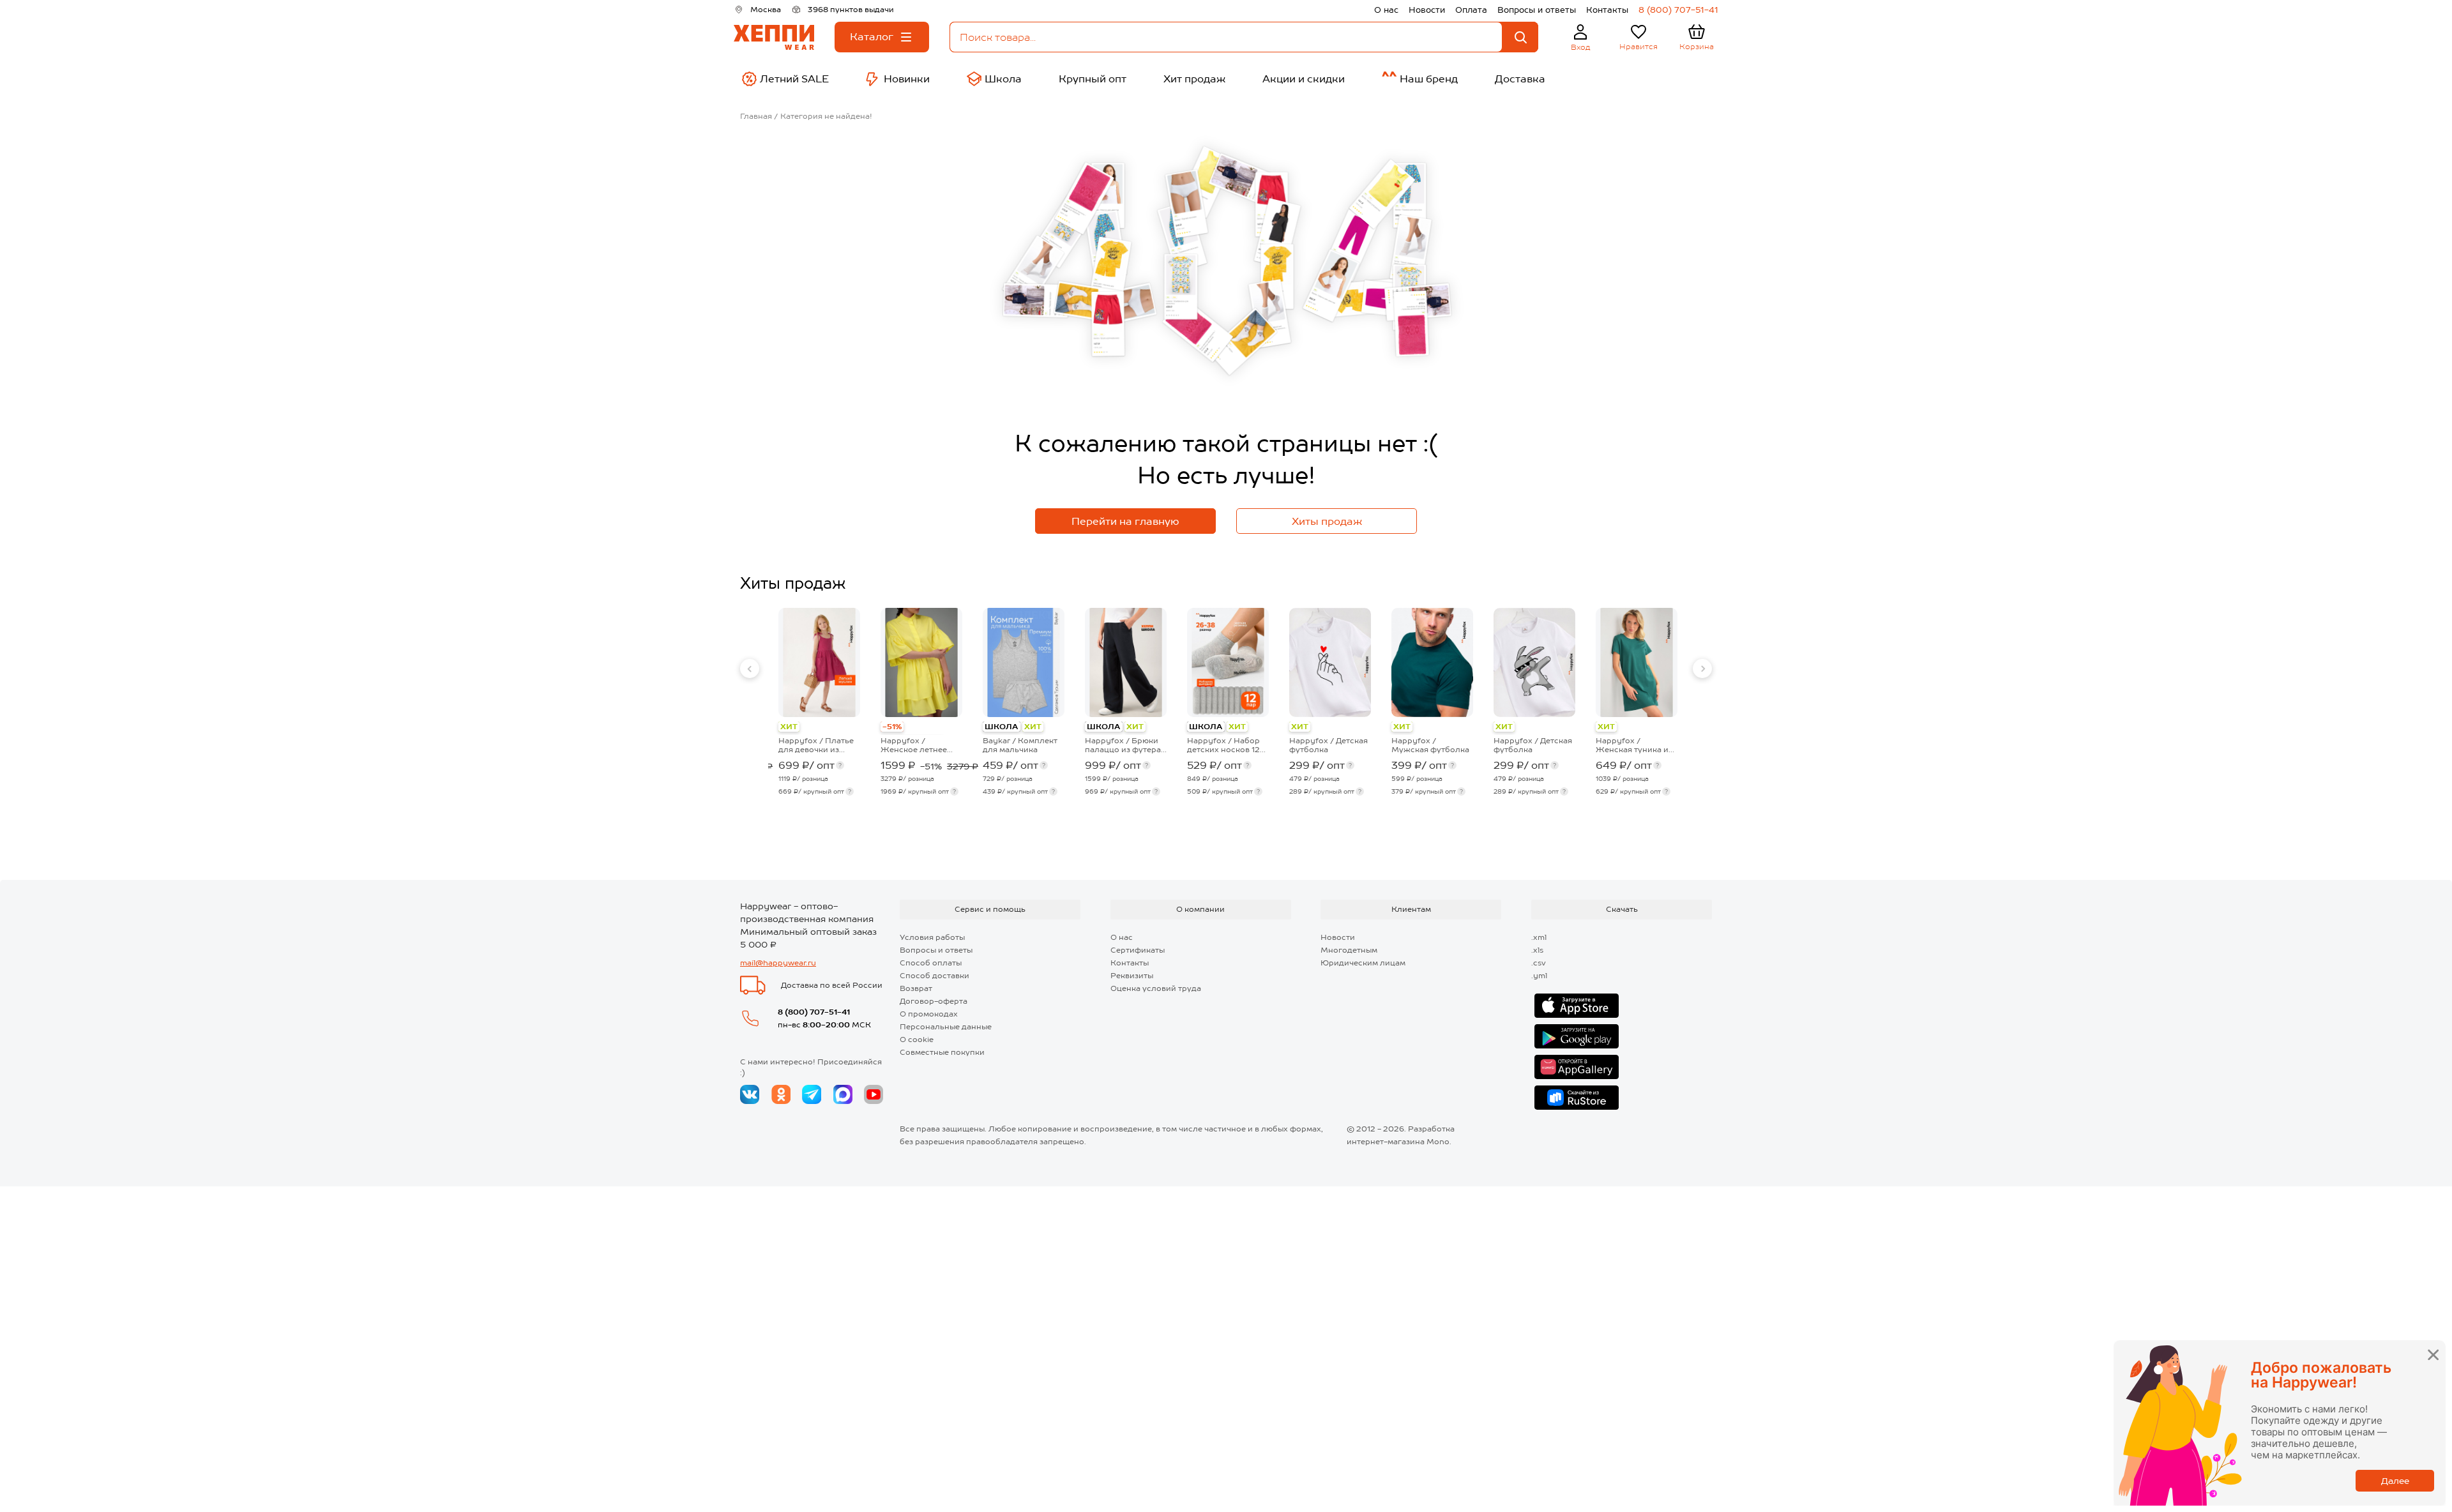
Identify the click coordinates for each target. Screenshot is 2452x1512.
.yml (1539, 976)
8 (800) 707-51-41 (1678, 10)
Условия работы (932, 937)
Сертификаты (1138, 950)
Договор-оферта (934, 1001)
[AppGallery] (1577, 1067)
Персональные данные (946, 1027)
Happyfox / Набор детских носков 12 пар (1223, 745)
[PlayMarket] (1577, 1036)
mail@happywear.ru (778, 963)
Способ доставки (935, 976)
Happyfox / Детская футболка (1328, 745)
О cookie (917, 1039)
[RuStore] (1577, 1098)
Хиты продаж (1327, 521)
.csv (1539, 963)
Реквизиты (1132, 976)
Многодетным (1349, 950)
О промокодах (929, 1014)
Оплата (1471, 10)
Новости (1427, 10)
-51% (892, 727)
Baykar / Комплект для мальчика (1020, 745)
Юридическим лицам (1363, 963)
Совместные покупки (942, 1052)
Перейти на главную (1125, 521)
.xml (1539, 937)
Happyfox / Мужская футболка (1430, 745)
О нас (1386, 10)
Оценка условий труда (1156, 988)
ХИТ (789, 727)
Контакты (1607, 10)
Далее (2395, 1481)
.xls (1537, 950)
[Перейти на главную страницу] (774, 37)
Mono (1438, 1142)
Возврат (916, 988)
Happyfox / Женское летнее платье (914, 745)
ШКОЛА (1002, 727)
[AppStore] (1577, 1006)
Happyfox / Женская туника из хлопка (1634, 745)
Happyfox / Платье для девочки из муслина (816, 745)
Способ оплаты (931, 963)
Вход (1581, 47)
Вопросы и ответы (1537, 10)
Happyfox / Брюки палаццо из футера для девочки (1123, 745)
